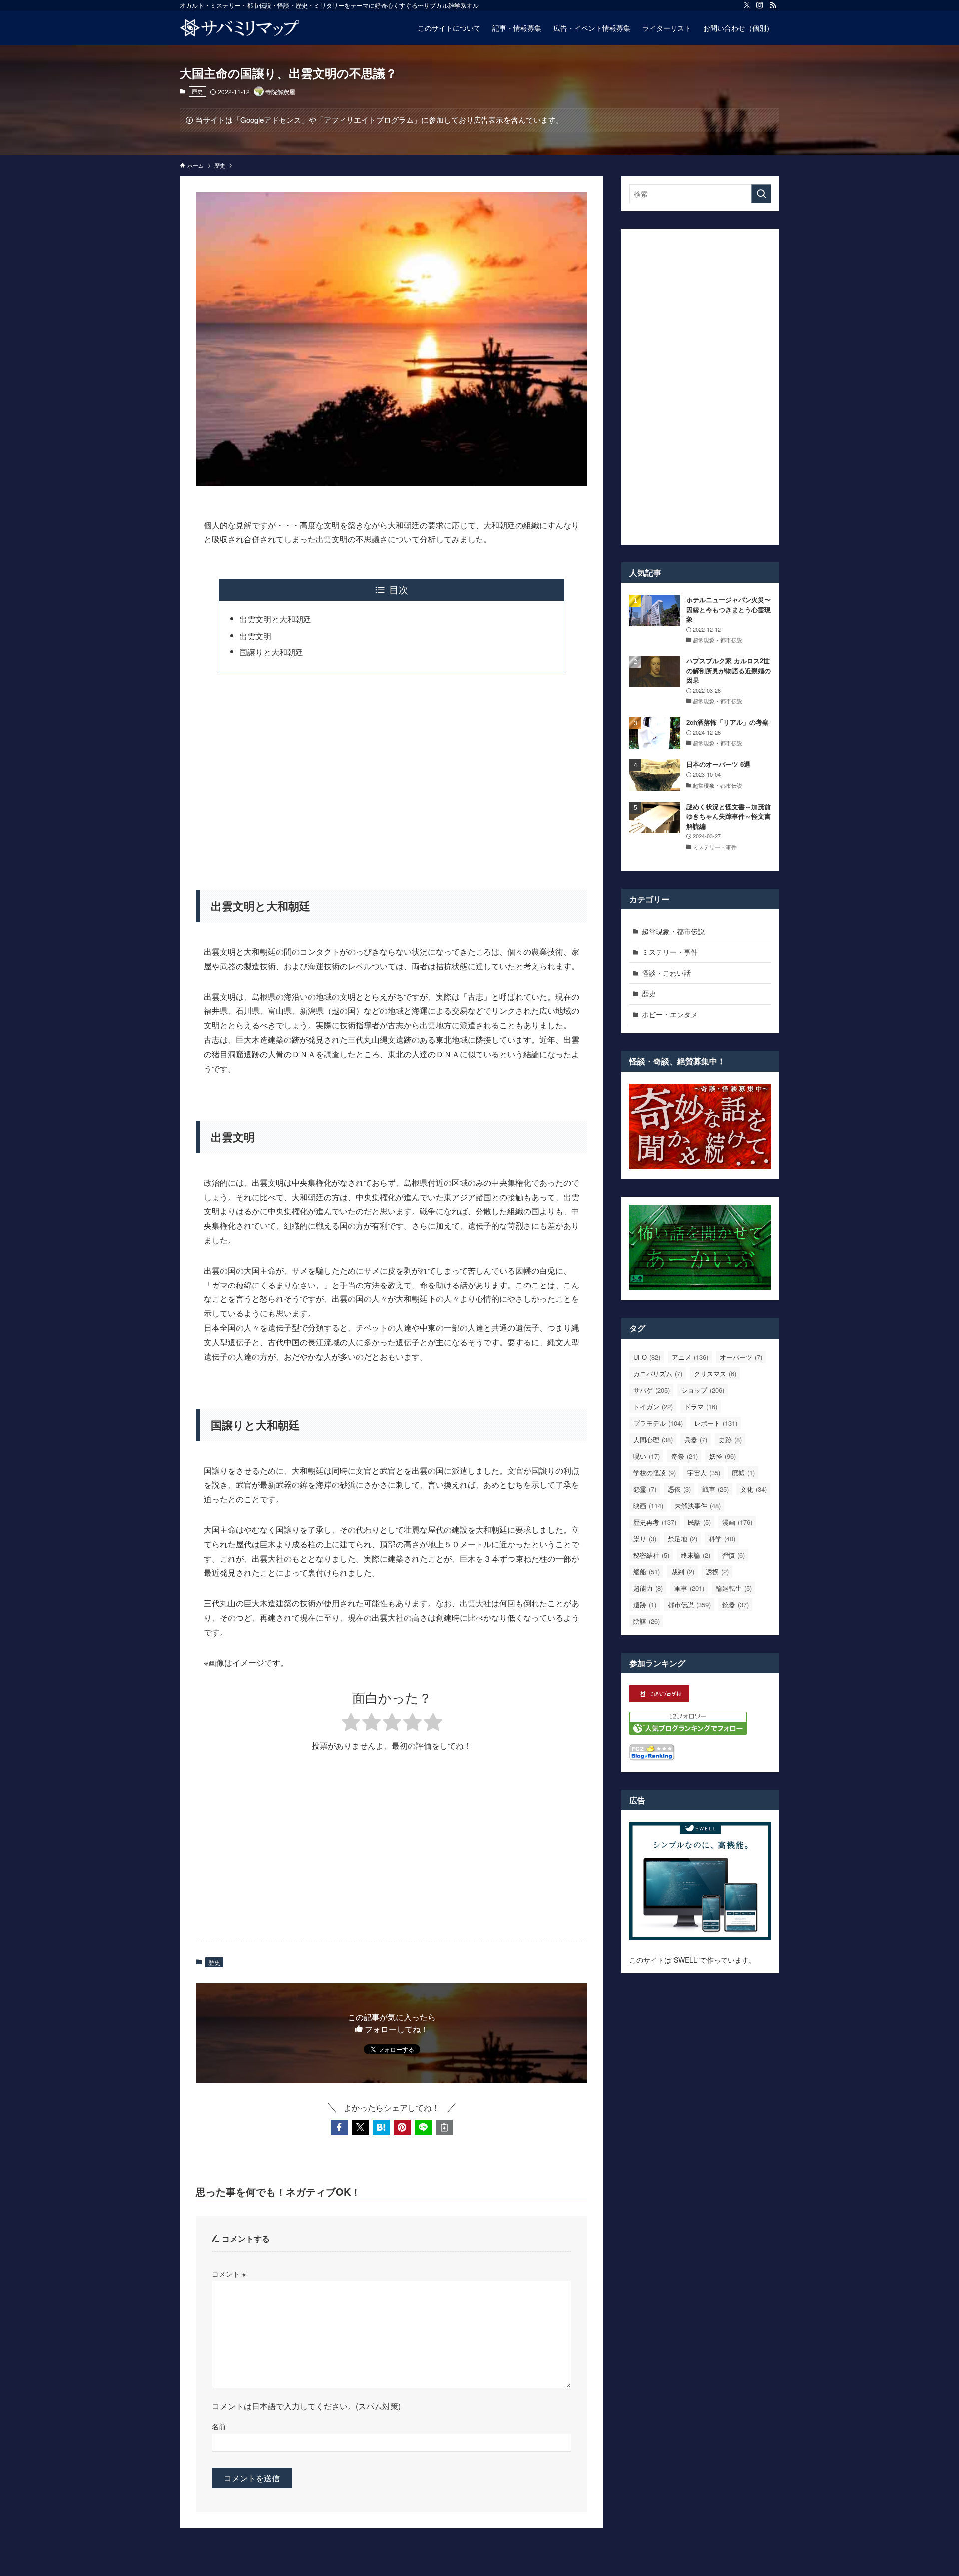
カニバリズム (658, 1374)
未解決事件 (698, 1506)
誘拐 (717, 1572)
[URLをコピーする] (444, 2127)
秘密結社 (651, 1555)
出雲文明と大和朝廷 (275, 619)
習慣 (733, 1555)
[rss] (773, 5)
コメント (229, 2273)
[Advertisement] (392, 775)
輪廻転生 (734, 1588)
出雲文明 (255, 636)
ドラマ (701, 1407)
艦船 (647, 1572)
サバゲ (652, 1390)
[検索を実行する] (761, 194)
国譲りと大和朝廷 (271, 652)
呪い (647, 1456)
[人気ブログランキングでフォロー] (688, 1732)
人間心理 (653, 1440)
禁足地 (683, 1539)
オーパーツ (741, 1357)
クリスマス (715, 1374)
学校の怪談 (655, 1473)
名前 (219, 2426)
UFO (647, 1357)
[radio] (351, 1723)
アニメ (690, 1357)
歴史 (197, 91)
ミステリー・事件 (670, 952)
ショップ (703, 1390)
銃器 (735, 1605)
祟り (645, 1539)
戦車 (716, 1489)
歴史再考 (655, 1522)
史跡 (730, 1440)
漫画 (737, 1522)
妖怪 (722, 1456)
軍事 (689, 1588)
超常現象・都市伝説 (673, 931)
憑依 (679, 1489)
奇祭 (685, 1456)
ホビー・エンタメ (670, 1014)
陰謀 (647, 1621)
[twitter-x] (747, 5)
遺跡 (645, 1605)
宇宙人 (704, 1473)
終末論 (696, 1555)
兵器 (696, 1440)
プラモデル (658, 1423)
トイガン (653, 1407)
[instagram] (760, 5)
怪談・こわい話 (666, 973)
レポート (716, 1423)
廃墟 (743, 1473)
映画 (648, 1506)
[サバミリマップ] (240, 28)
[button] (339, 2127)
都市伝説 (689, 1605)
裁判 (683, 1572)
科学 (722, 1539)
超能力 (648, 1588)
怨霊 (645, 1489)
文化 (753, 1489)
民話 (699, 1522)
